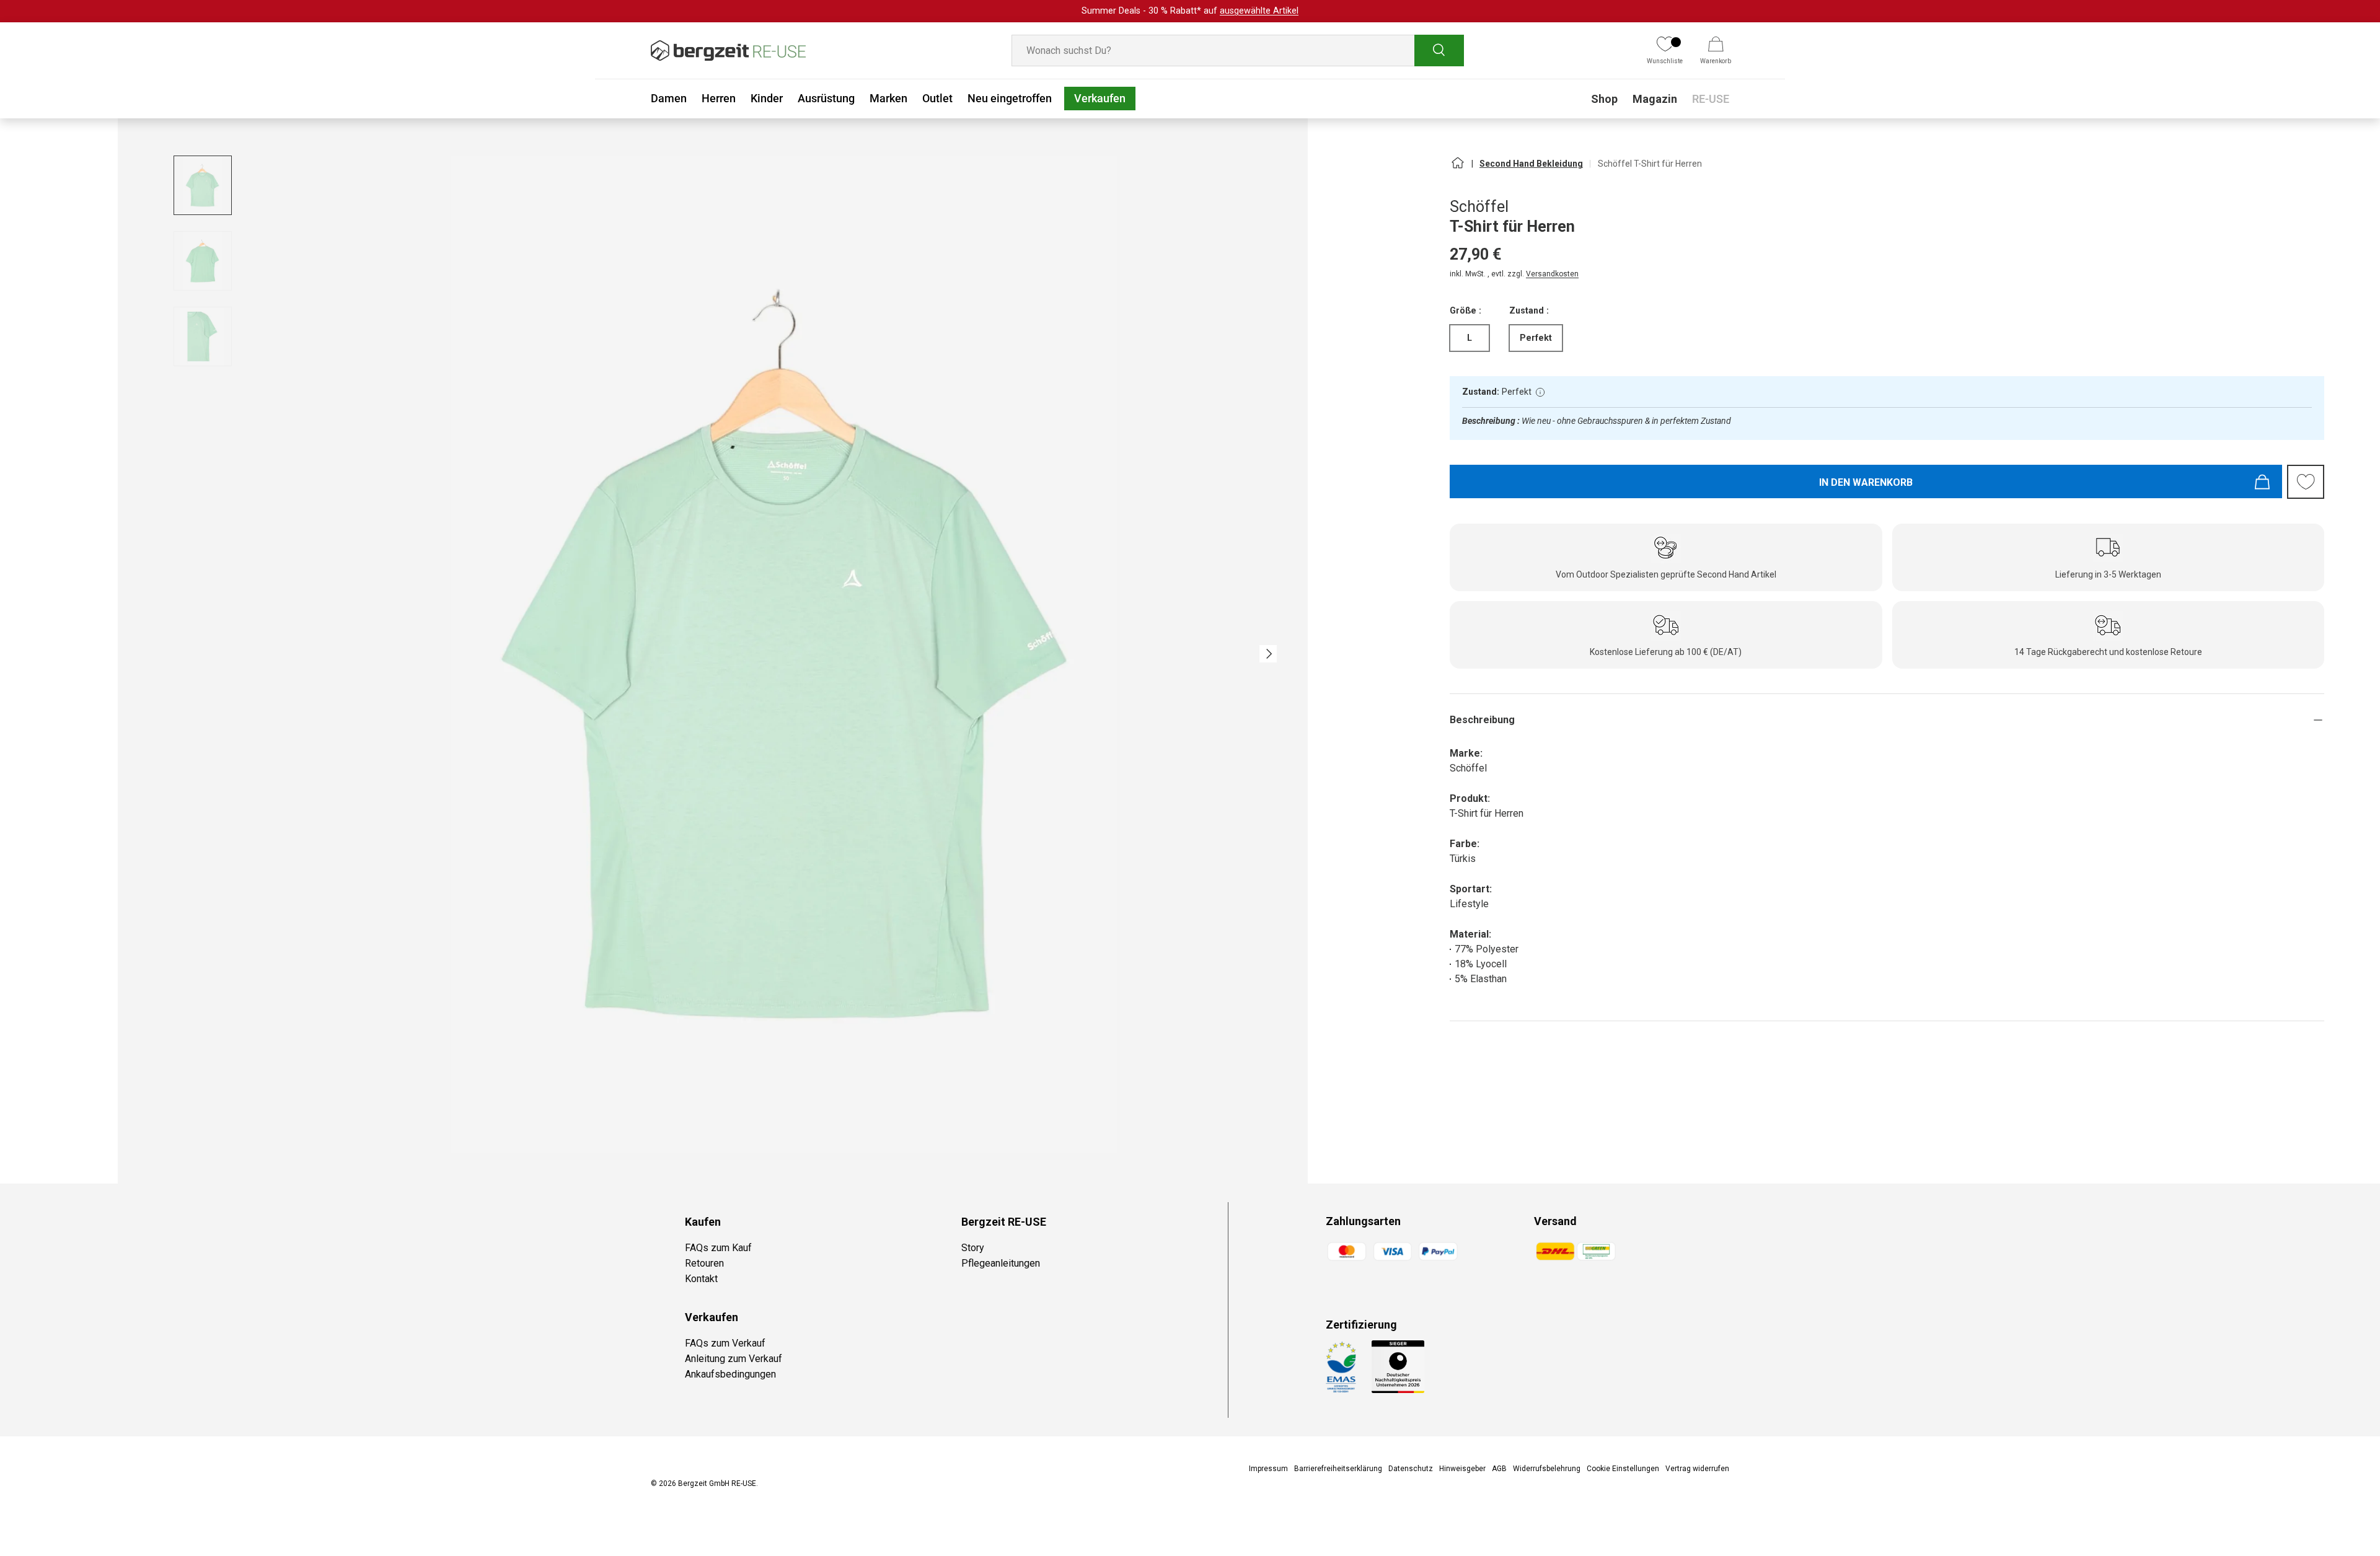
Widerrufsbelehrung (1547, 1469)
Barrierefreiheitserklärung (1338, 1469)
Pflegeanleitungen (1001, 1263)
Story (973, 1248)
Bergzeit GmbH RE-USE (717, 1483)
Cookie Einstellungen (1623, 1469)
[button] (1716, 51)
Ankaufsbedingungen (730, 1374)
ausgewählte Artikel (1259, 11)
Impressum (1268, 1469)
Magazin (1655, 99)
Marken (888, 98)
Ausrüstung (826, 98)
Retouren (704, 1263)
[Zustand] (1540, 392)
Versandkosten (1552, 274)
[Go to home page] (1457, 168)
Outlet (937, 98)
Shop (1604, 99)
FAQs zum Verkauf (725, 1343)
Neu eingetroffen (1010, 98)
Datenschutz (1411, 1469)
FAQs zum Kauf (718, 1248)
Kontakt (701, 1279)
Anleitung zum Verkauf (734, 1359)
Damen (669, 98)
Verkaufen (1100, 98)
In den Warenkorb (1866, 482)
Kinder (767, 98)
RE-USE (1711, 99)
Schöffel (1479, 207)
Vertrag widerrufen (1697, 1469)
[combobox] (1238, 51)
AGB (1499, 1469)
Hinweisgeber (1462, 1469)
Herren (719, 98)
